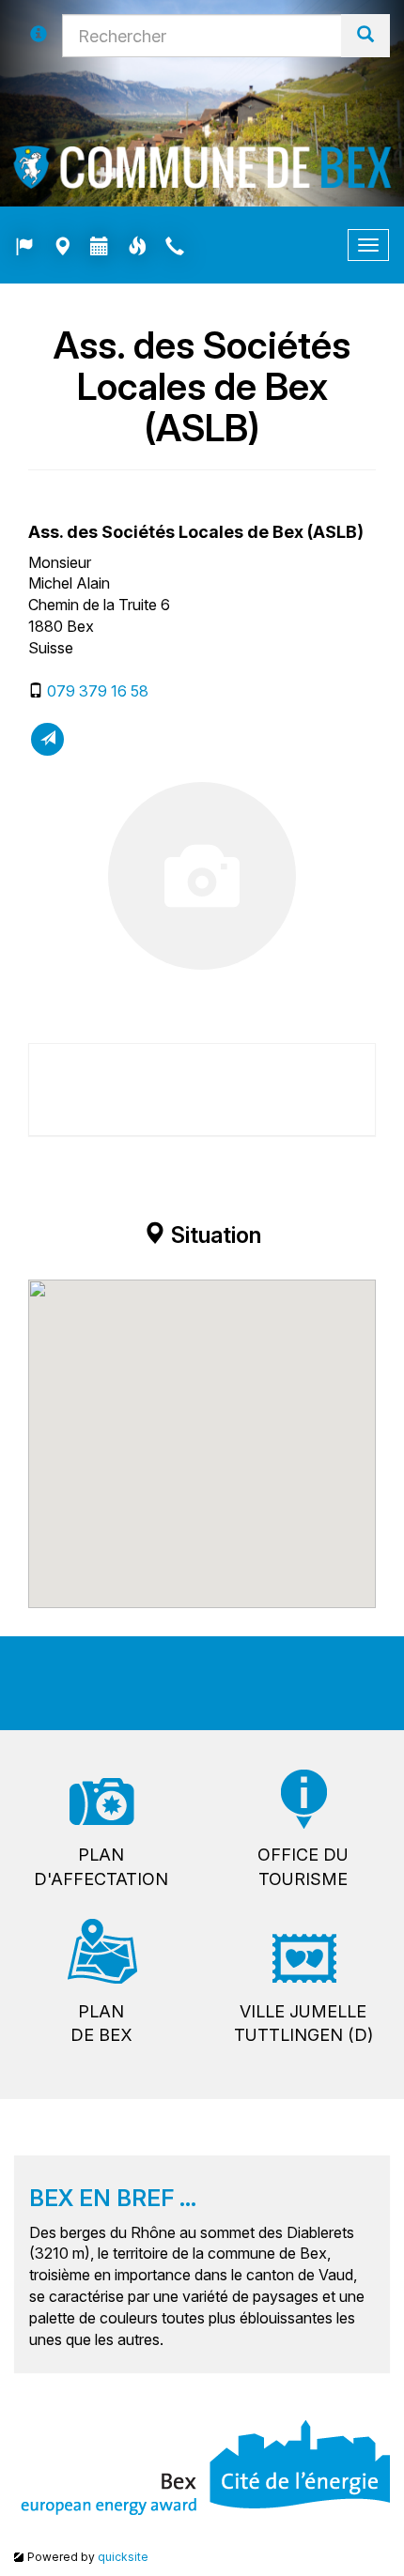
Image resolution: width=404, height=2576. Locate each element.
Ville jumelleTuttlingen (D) (303, 2024)
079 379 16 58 (98, 691)
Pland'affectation (101, 1867)
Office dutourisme (303, 1867)
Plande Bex (101, 2024)
